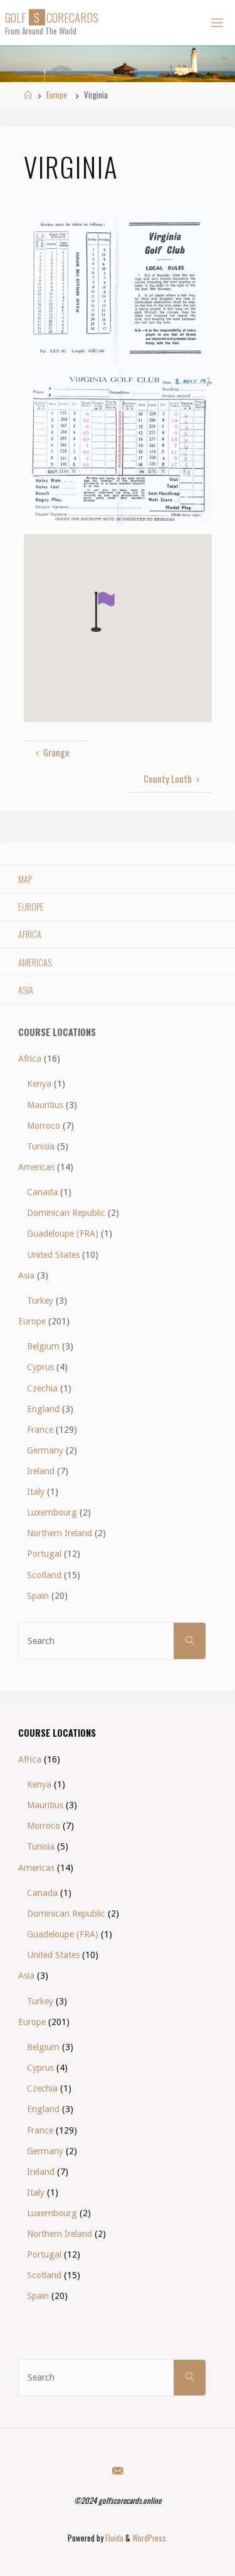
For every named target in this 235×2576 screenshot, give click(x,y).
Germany (45, 1450)
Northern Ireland (60, 1533)
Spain (38, 1596)
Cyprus (40, 1367)
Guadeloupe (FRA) (63, 1233)
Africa (30, 934)
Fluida (113, 2538)
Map (25, 879)
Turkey (40, 1301)
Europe (57, 95)
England (43, 1409)
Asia (26, 990)
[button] (103, 612)
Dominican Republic (66, 1213)
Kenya (39, 1084)
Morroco (44, 1126)
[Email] (117, 2470)
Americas (35, 962)
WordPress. (150, 2538)
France (40, 1430)
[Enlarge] (196, 227)
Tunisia (41, 1146)
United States (53, 1255)
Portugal (44, 1554)
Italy (36, 1492)
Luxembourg (52, 1512)
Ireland (41, 1471)
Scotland (44, 1575)
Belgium (43, 1346)
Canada (42, 1192)
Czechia (42, 1388)
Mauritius (45, 1105)
